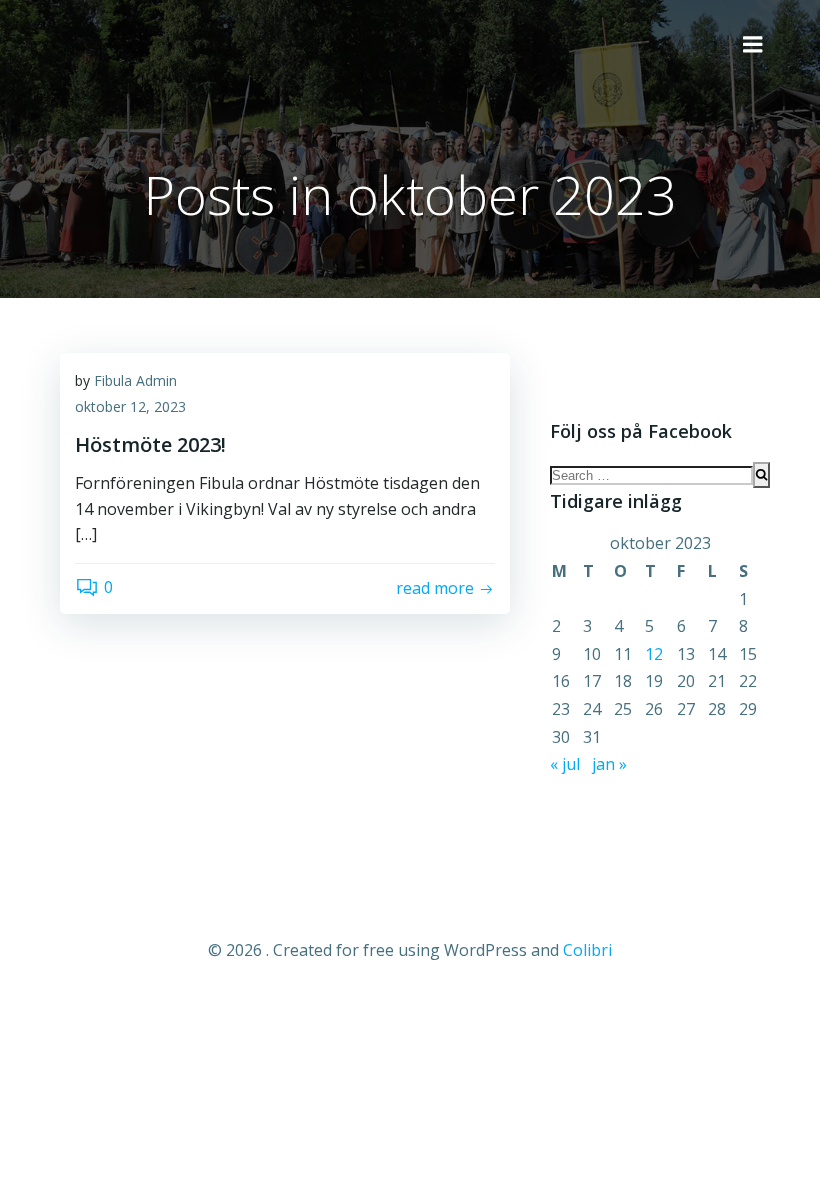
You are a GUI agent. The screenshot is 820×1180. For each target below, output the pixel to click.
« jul (565, 764)
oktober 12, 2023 (130, 406)
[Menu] (753, 45)
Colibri (587, 950)
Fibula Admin (135, 380)
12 (654, 654)
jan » (609, 764)
